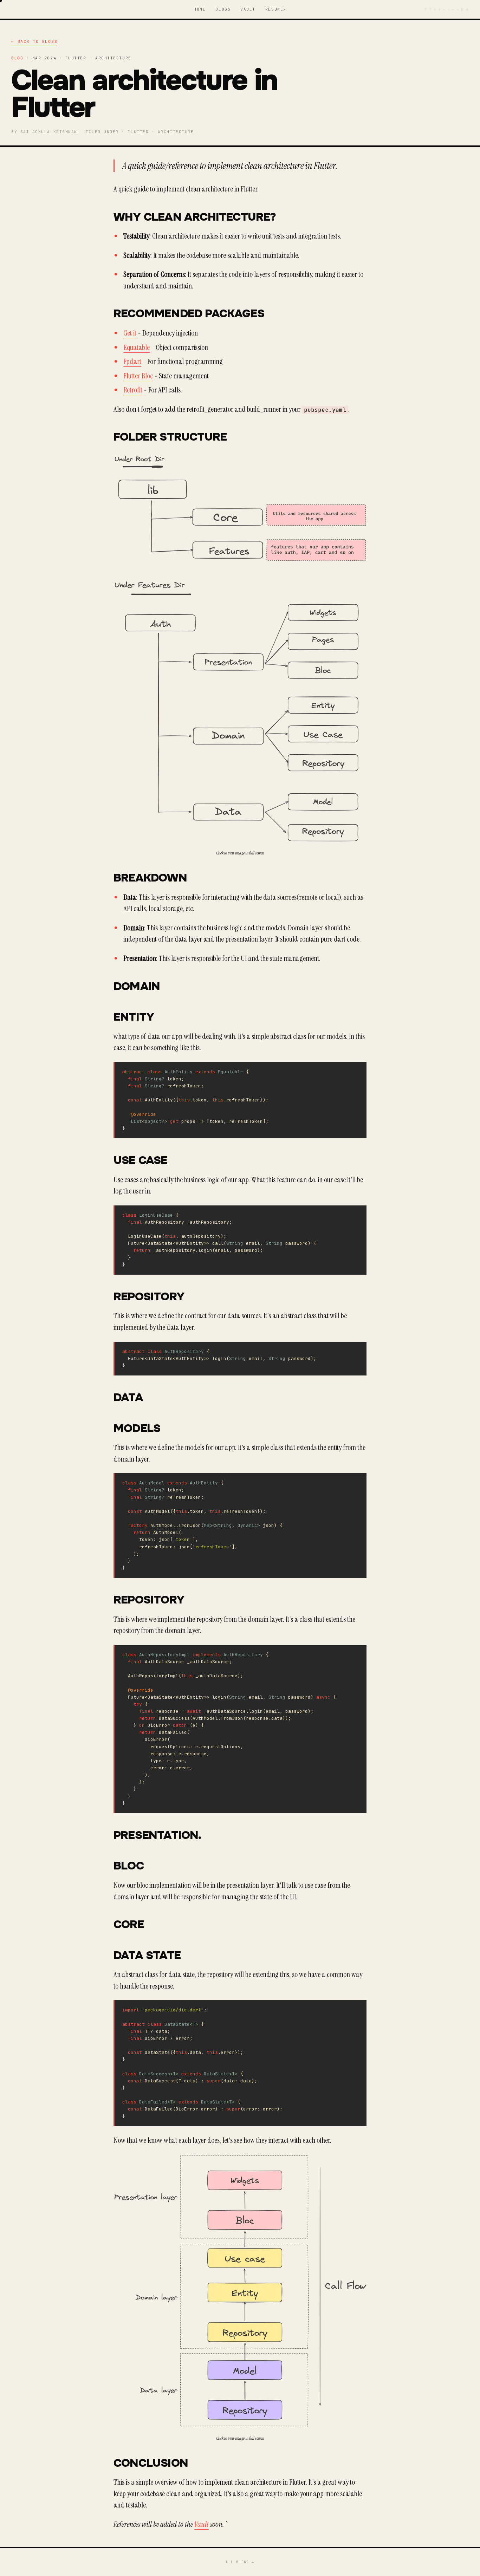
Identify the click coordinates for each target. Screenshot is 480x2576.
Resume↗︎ (276, 9)
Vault (248, 9)
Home (200, 9)
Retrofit (133, 390)
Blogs (223, 9)
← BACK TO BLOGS (34, 41)
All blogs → (240, 2562)
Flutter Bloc (138, 376)
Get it (130, 333)
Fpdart (132, 362)
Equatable (137, 347)
